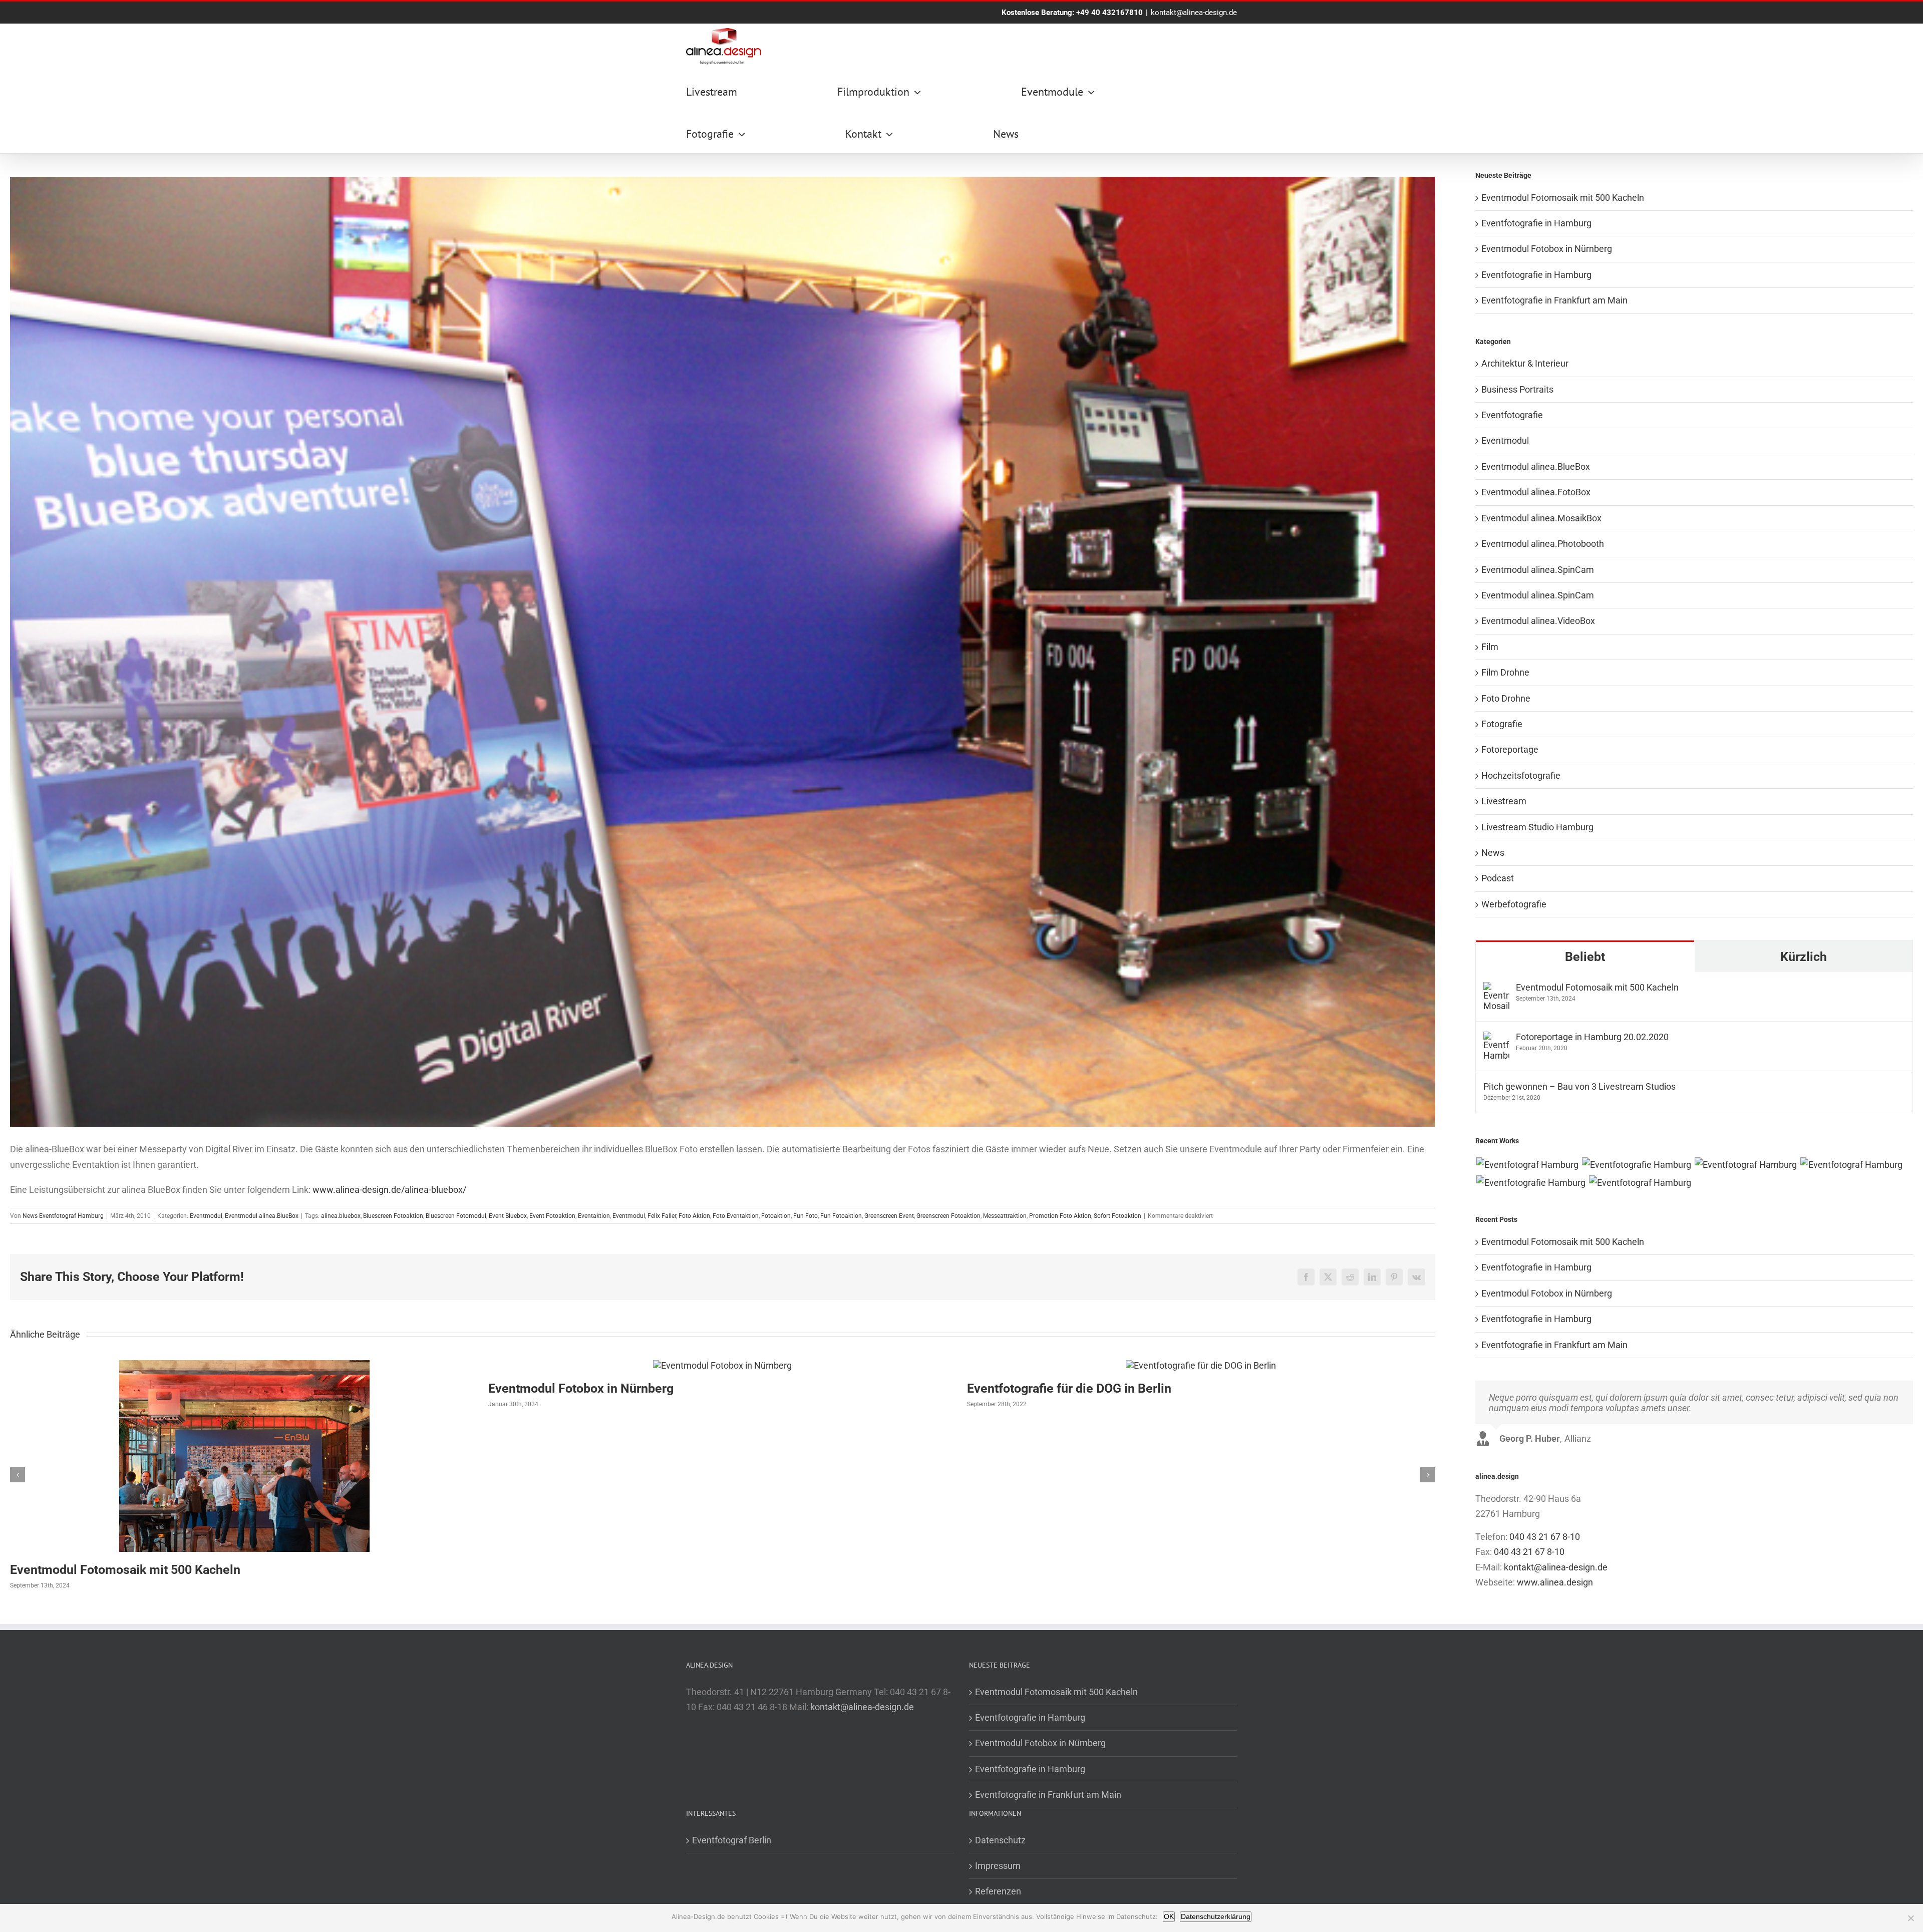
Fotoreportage (1510, 749)
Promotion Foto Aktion (1060, 1216)
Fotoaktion (776, 1216)
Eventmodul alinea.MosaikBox (1541, 518)
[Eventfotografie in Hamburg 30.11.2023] (1636, 1165)
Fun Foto (806, 1216)
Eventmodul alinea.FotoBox (1536, 492)
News (1493, 853)
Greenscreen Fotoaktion (948, 1216)
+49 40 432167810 (1109, 13)
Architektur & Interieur (1525, 363)
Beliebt (1585, 957)
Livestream (1504, 801)
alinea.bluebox (341, 1216)
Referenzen (998, 1891)
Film (1490, 647)
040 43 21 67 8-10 (1545, 1537)
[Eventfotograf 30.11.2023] (1745, 1165)
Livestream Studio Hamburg (1537, 827)
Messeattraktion (1005, 1216)
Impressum (998, 1866)
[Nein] (1910, 1918)
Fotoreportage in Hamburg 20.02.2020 (1592, 1037)
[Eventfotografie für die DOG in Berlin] (1201, 1365)
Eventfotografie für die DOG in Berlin (1069, 1388)
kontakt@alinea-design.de (1194, 13)
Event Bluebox (508, 1216)
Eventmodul (206, 1216)
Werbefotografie (1514, 904)
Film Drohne (1505, 672)
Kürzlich (1804, 957)
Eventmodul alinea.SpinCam (1538, 570)
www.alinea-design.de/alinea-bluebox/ (389, 1190)
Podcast (1498, 878)
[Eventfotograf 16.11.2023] (1851, 1165)
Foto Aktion (694, 1216)
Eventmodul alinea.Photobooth (1543, 544)
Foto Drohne (1506, 698)
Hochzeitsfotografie (1521, 775)
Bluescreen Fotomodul (456, 1216)
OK (1169, 1916)
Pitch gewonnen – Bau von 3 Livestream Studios (1579, 1086)
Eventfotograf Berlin (732, 1840)
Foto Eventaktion (736, 1216)
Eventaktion (594, 1216)
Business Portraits (1517, 389)
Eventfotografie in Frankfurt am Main (1554, 300)
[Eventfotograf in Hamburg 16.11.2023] (1640, 1183)
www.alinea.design (1555, 1582)
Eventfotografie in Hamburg (1536, 223)
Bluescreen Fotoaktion (393, 1216)
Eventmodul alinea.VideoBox (1538, 621)
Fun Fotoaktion (841, 1216)
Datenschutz (1000, 1840)
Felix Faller (662, 1216)
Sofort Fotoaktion (1117, 1216)
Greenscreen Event (889, 1216)
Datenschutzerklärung (1216, 1916)
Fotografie (1502, 724)
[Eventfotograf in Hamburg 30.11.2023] (1527, 1165)
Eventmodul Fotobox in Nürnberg (581, 1388)
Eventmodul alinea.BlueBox (262, 1216)
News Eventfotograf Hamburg (63, 1216)
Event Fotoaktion (552, 1216)
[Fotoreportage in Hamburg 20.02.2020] (1496, 1039)
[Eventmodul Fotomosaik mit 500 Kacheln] (244, 1365)
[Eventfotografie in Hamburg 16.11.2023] (1531, 1183)
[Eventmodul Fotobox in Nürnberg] (722, 1365)
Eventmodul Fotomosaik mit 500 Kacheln (125, 1570)
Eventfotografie (1512, 415)
